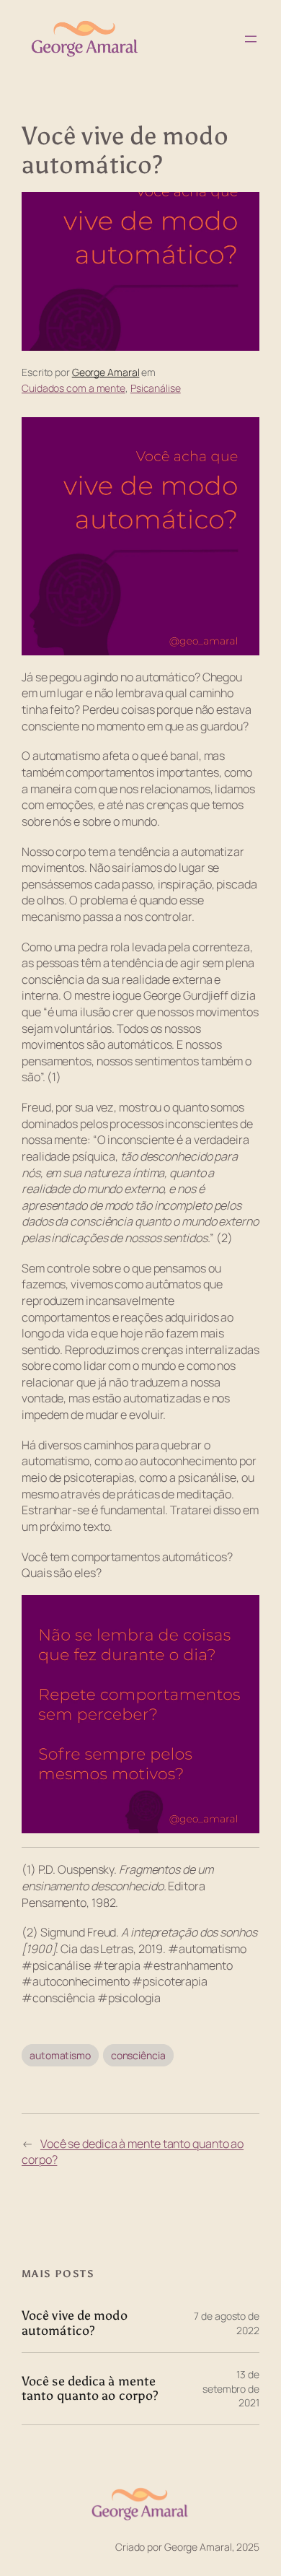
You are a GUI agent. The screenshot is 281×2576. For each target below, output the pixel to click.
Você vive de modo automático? (75, 2323)
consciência (138, 2055)
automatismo (60, 2055)
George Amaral (106, 372)
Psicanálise (156, 388)
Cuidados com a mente (73, 388)
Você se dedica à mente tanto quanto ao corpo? (90, 2389)
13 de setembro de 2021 (231, 2388)
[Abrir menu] (251, 39)
